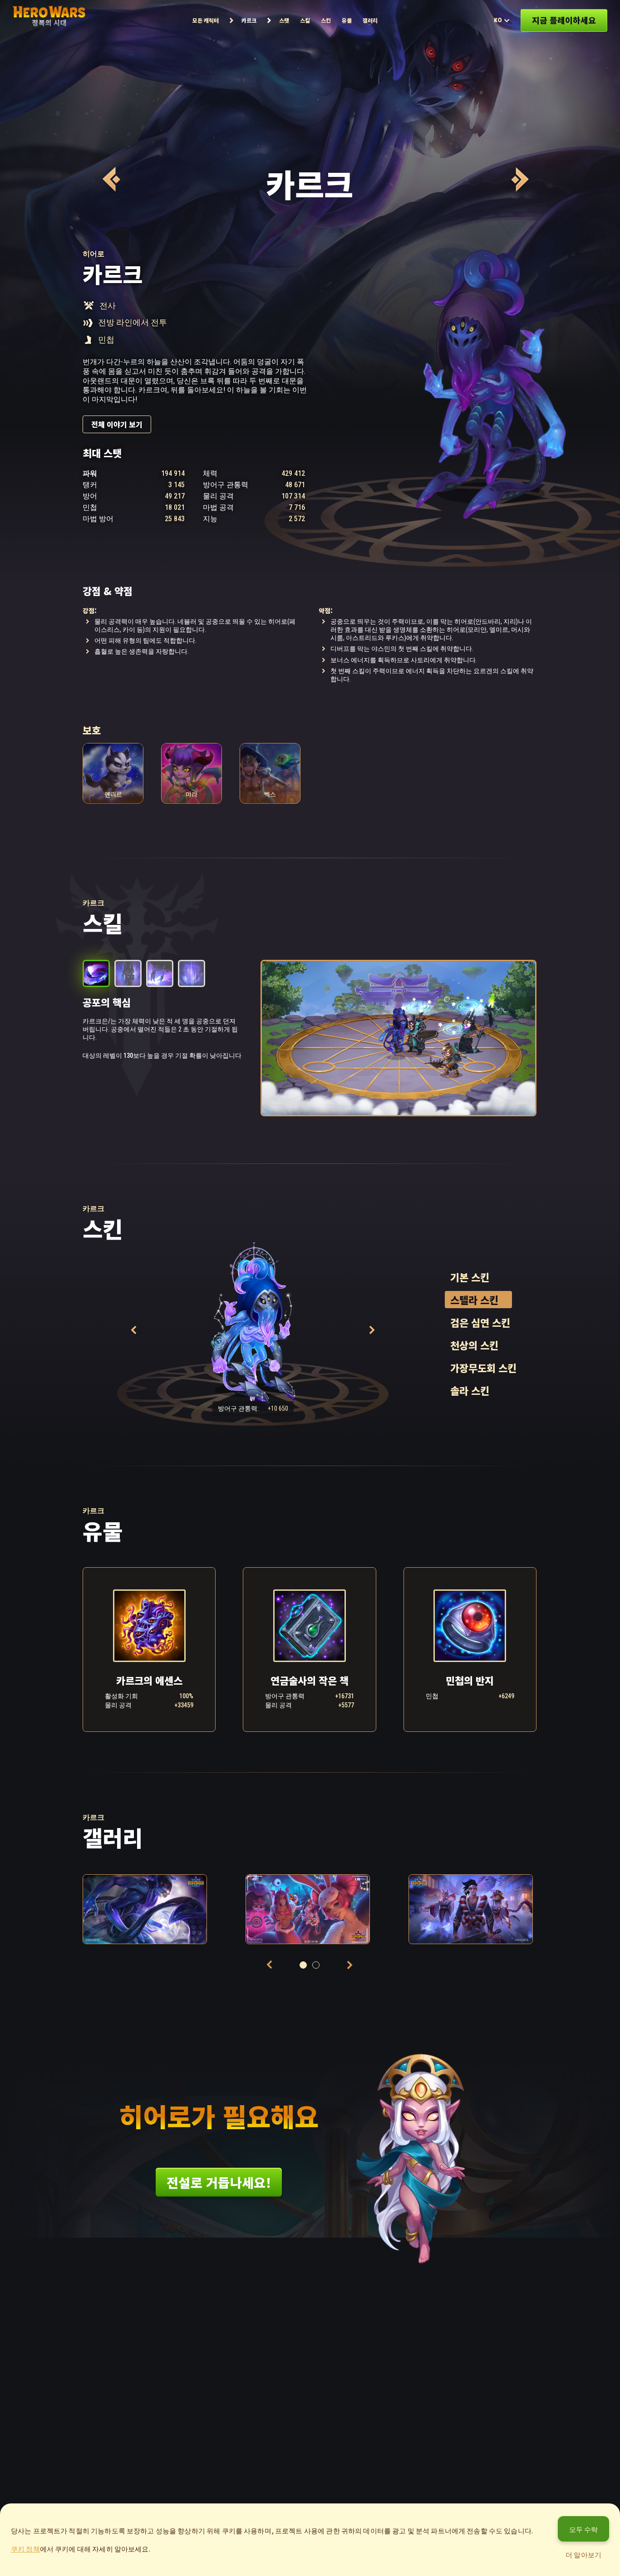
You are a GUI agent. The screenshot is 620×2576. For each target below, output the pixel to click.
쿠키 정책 (25, 2549)
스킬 (305, 20)
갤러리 (370, 20)
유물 (347, 20)
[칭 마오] (110, 179)
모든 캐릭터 (206, 20)
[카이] (519, 179)
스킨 (326, 20)
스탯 (284, 20)
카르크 (249, 20)
